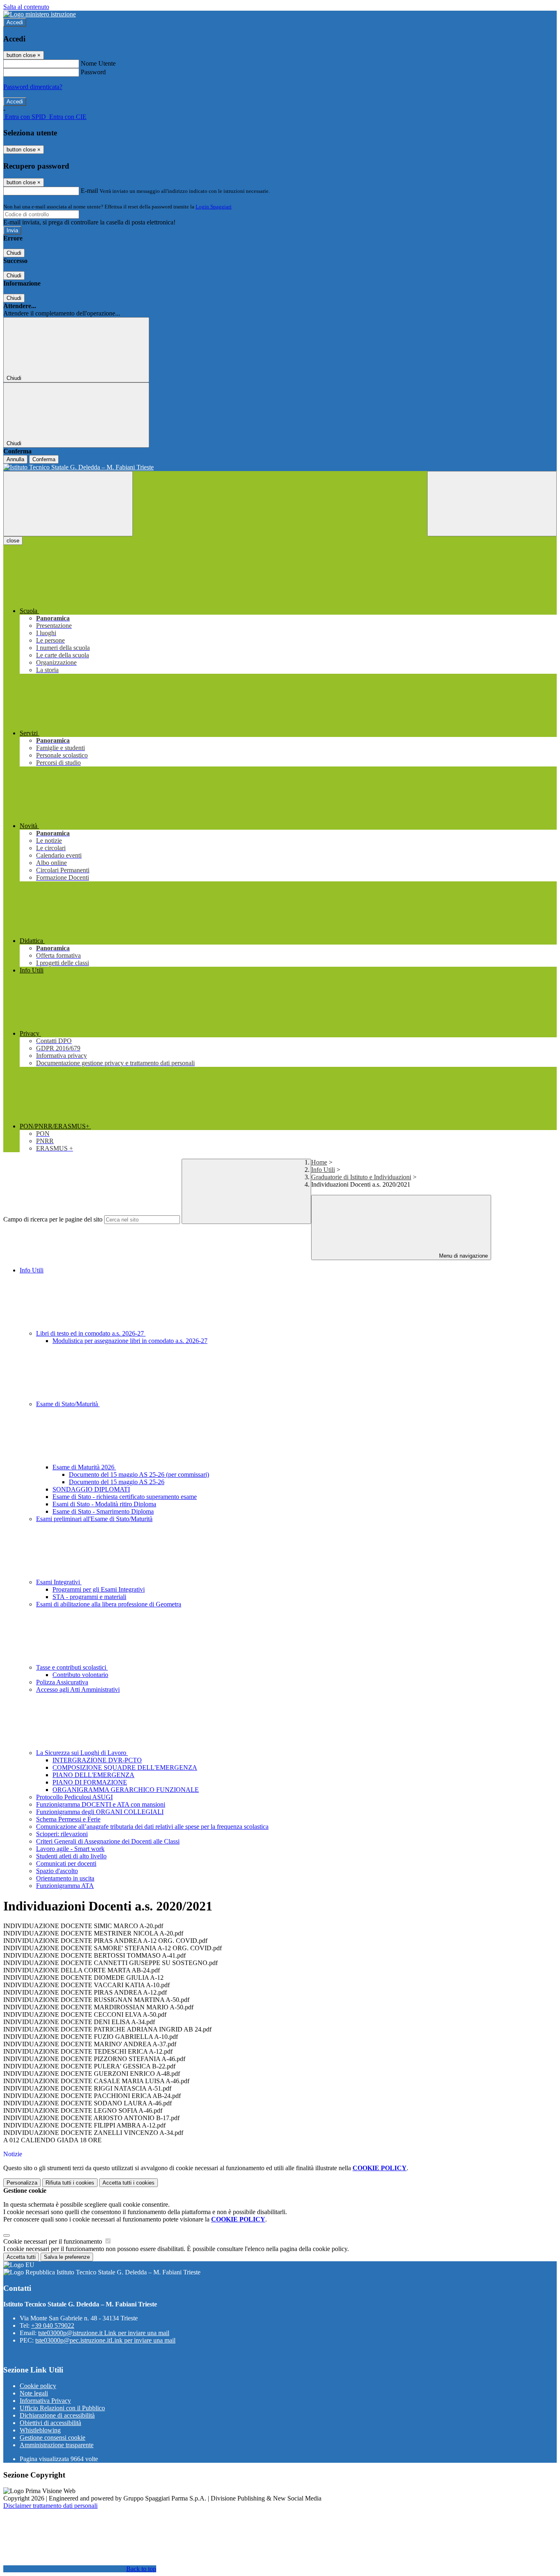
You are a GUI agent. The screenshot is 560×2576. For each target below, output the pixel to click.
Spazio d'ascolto (57, 1871)
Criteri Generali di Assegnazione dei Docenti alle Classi (108, 1841)
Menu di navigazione (463, 1256)
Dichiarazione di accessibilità (57, 2415)
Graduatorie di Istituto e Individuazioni (361, 1177)
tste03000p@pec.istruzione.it (105, 2340)
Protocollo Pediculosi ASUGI (74, 1797)
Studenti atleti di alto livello (71, 1856)
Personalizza (22, 2183)
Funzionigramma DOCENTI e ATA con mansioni (101, 1804)
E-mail (89, 191)
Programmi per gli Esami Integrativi (99, 1589)
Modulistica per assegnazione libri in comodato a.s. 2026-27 (130, 1341)
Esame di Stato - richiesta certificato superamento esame (125, 1497)
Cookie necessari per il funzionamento (53, 2241)
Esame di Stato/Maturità (68, 1404)
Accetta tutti (129, 2183)
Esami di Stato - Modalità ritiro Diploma (104, 1504)
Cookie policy (38, 2386)
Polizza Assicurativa (62, 1682)
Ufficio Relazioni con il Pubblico (62, 2408)
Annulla (15, 459)
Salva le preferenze (67, 2257)
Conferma (44, 459)
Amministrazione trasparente (57, 2445)
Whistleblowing (40, 2430)
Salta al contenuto (26, 7)
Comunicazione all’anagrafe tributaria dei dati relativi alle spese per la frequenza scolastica (152, 1827)
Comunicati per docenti (66, 1863)
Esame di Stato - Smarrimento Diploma (103, 1511)
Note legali (34, 2393)
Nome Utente (98, 63)
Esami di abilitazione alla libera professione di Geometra (109, 1604)
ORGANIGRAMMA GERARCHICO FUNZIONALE (126, 1790)
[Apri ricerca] (492, 504)
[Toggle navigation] (68, 504)
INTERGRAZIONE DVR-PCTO (97, 1760)
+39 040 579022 (53, 2325)
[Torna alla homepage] (280, 467)
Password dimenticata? (33, 87)
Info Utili (323, 1170)
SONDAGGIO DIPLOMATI (91, 1489)
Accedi (15, 22)
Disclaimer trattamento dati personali (50, 2506)
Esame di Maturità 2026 (84, 1467)
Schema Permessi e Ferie (68, 1819)
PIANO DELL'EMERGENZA (93, 1775)
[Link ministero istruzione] (40, 14)
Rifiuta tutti (70, 2183)
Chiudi (14, 253)
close (13, 541)
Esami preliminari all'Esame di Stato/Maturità (94, 1519)
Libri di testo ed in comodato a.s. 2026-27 (91, 1333)
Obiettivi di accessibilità (50, 2423)
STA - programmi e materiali (89, 1597)
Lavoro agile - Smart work (70, 1849)
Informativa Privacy (45, 2401)
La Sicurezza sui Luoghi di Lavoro (82, 1753)
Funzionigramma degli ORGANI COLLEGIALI (100, 1812)
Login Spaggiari (214, 207)
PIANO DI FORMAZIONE (90, 1782)
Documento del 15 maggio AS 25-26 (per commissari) (139, 1474)
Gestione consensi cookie (52, 2438)
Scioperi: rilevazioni (62, 1834)
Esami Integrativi (59, 1582)
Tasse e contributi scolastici (72, 1667)
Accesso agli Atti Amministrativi (78, 1689)
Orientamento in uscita (65, 1878)
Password (93, 72)
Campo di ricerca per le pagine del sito (53, 1219)
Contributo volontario (80, 1675)
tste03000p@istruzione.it (104, 2333)
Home (319, 1162)
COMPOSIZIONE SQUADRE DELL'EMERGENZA (125, 1767)
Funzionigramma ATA (65, 1886)
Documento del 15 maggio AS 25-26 (117, 1482)
